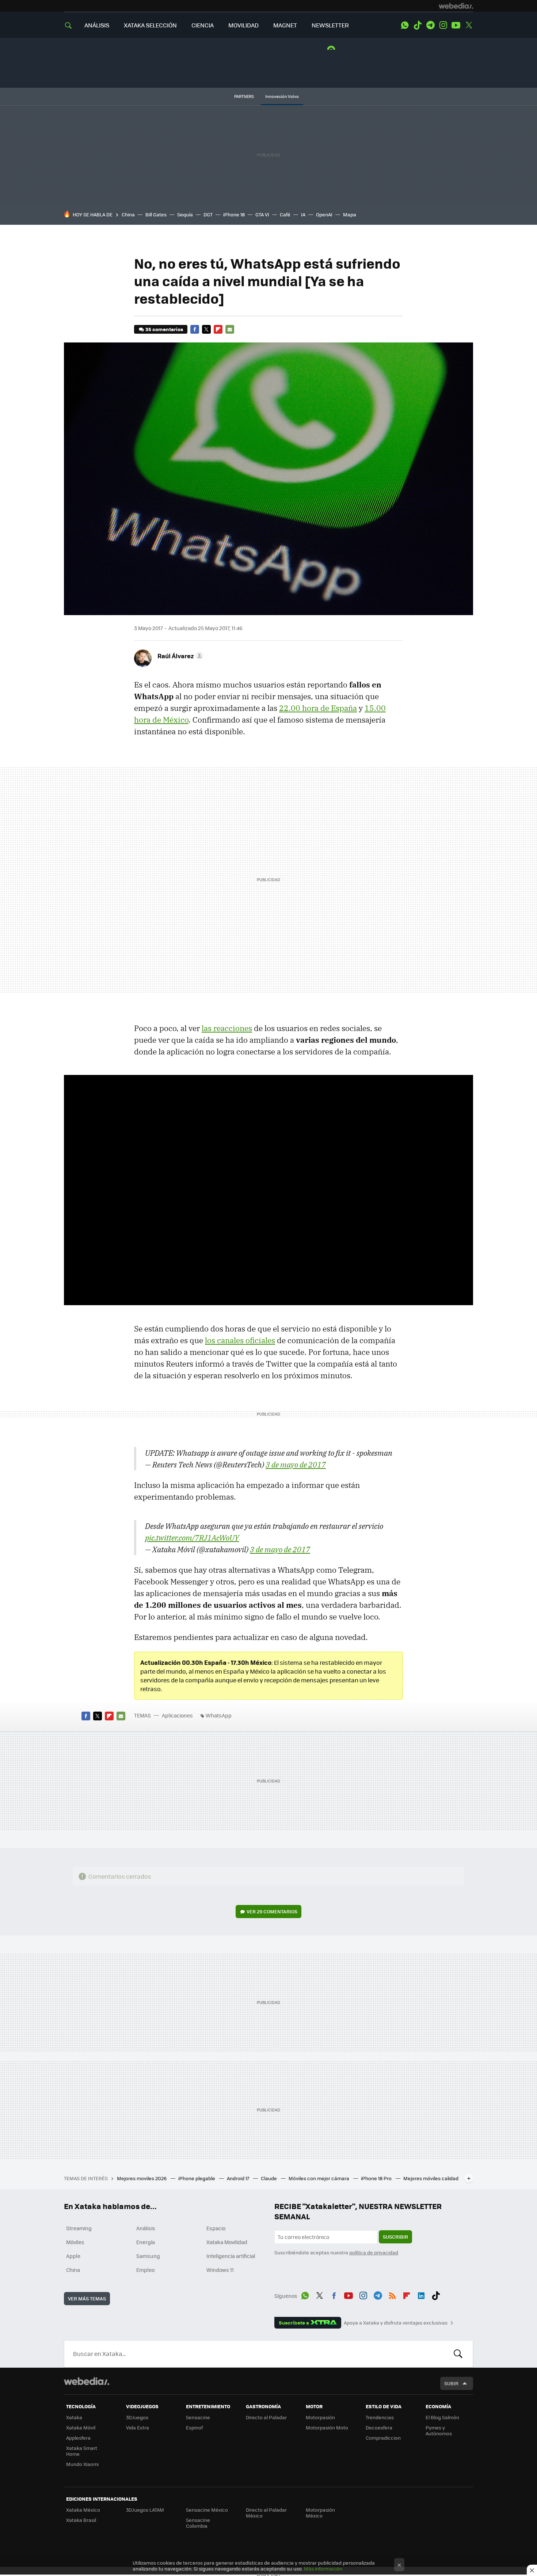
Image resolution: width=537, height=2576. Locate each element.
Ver (272, 1911)
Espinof (194, 2427)
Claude (269, 2178)
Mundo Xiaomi (82, 2464)
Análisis (146, 2228)
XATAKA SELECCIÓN (150, 25)
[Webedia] (456, 6)
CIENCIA (203, 25)
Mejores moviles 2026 (142, 2178)
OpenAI (324, 214)
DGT (208, 214)
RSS (392, 2295)
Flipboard (218, 329)
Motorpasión (320, 2417)
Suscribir (395, 2237)
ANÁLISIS (97, 25)
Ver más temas (87, 2298)
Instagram (443, 25)
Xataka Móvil (81, 2427)
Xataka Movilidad (227, 2242)
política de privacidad (374, 2252)
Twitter (469, 25)
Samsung (148, 2256)
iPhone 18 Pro (377, 2178)
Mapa (350, 214)
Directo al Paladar (266, 2417)
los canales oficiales (240, 1340)
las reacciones (227, 1028)
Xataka (74, 2417)
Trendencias (380, 2417)
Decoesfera (379, 2427)
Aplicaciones (177, 1715)
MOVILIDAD (243, 25)
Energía (146, 2242)
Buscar (458, 2354)
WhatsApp (405, 25)
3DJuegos (137, 2417)
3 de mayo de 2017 (296, 1465)
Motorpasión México (320, 2513)
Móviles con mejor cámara (319, 2178)
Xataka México (83, 2510)
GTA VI (262, 214)
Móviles (75, 2242)
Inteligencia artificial (231, 2256)
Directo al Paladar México (266, 2513)
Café (285, 214)
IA (303, 214)
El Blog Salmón (442, 2417)
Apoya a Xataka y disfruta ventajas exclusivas (396, 2323)
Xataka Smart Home (82, 2451)
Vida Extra (138, 2427)
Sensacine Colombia (198, 2523)
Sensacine (198, 2417)
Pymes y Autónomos (439, 2430)
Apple (73, 2256)
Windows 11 (220, 2270)
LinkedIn (421, 2295)
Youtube (456, 25)
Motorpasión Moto (327, 2427)
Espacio (216, 2228)
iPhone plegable (197, 2178)
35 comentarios (164, 329)
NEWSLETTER (330, 25)
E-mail (230, 329)
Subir (451, 2383)
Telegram (430, 25)
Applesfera (78, 2438)
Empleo (145, 2270)
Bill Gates (156, 214)
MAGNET (285, 25)
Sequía (185, 214)
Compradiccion (383, 2438)
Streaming (79, 2228)
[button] (179, 656)
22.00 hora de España (318, 708)
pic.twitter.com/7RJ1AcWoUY (192, 1538)
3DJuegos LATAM (145, 2510)
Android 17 (239, 2178)
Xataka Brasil (81, 2520)
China (128, 214)
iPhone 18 (234, 214)
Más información (323, 2569)
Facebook (195, 329)
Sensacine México (207, 2510)
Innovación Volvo (282, 96)
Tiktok (418, 25)
